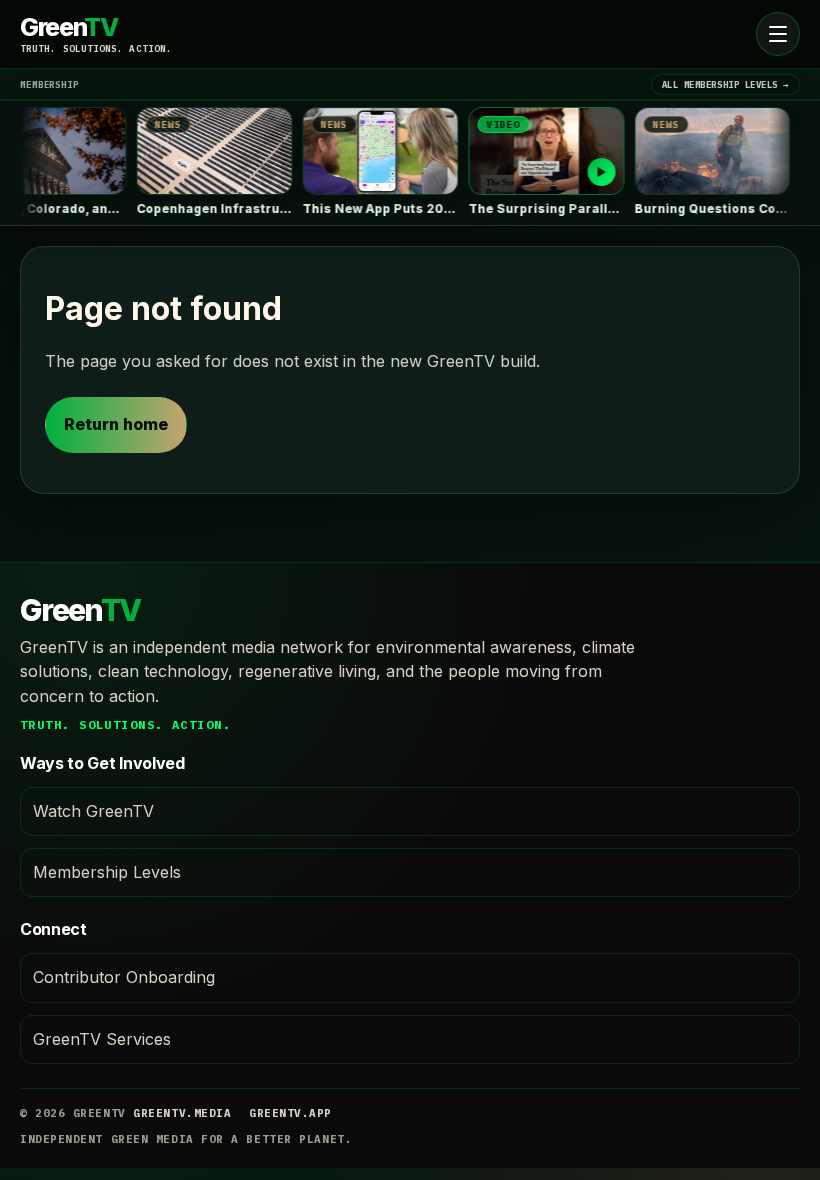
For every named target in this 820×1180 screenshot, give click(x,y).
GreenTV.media (182, 1113)
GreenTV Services (102, 1039)
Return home (116, 424)
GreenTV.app (290, 1113)
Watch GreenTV (93, 811)
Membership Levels (107, 872)
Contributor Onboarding (124, 977)
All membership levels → (725, 84)
